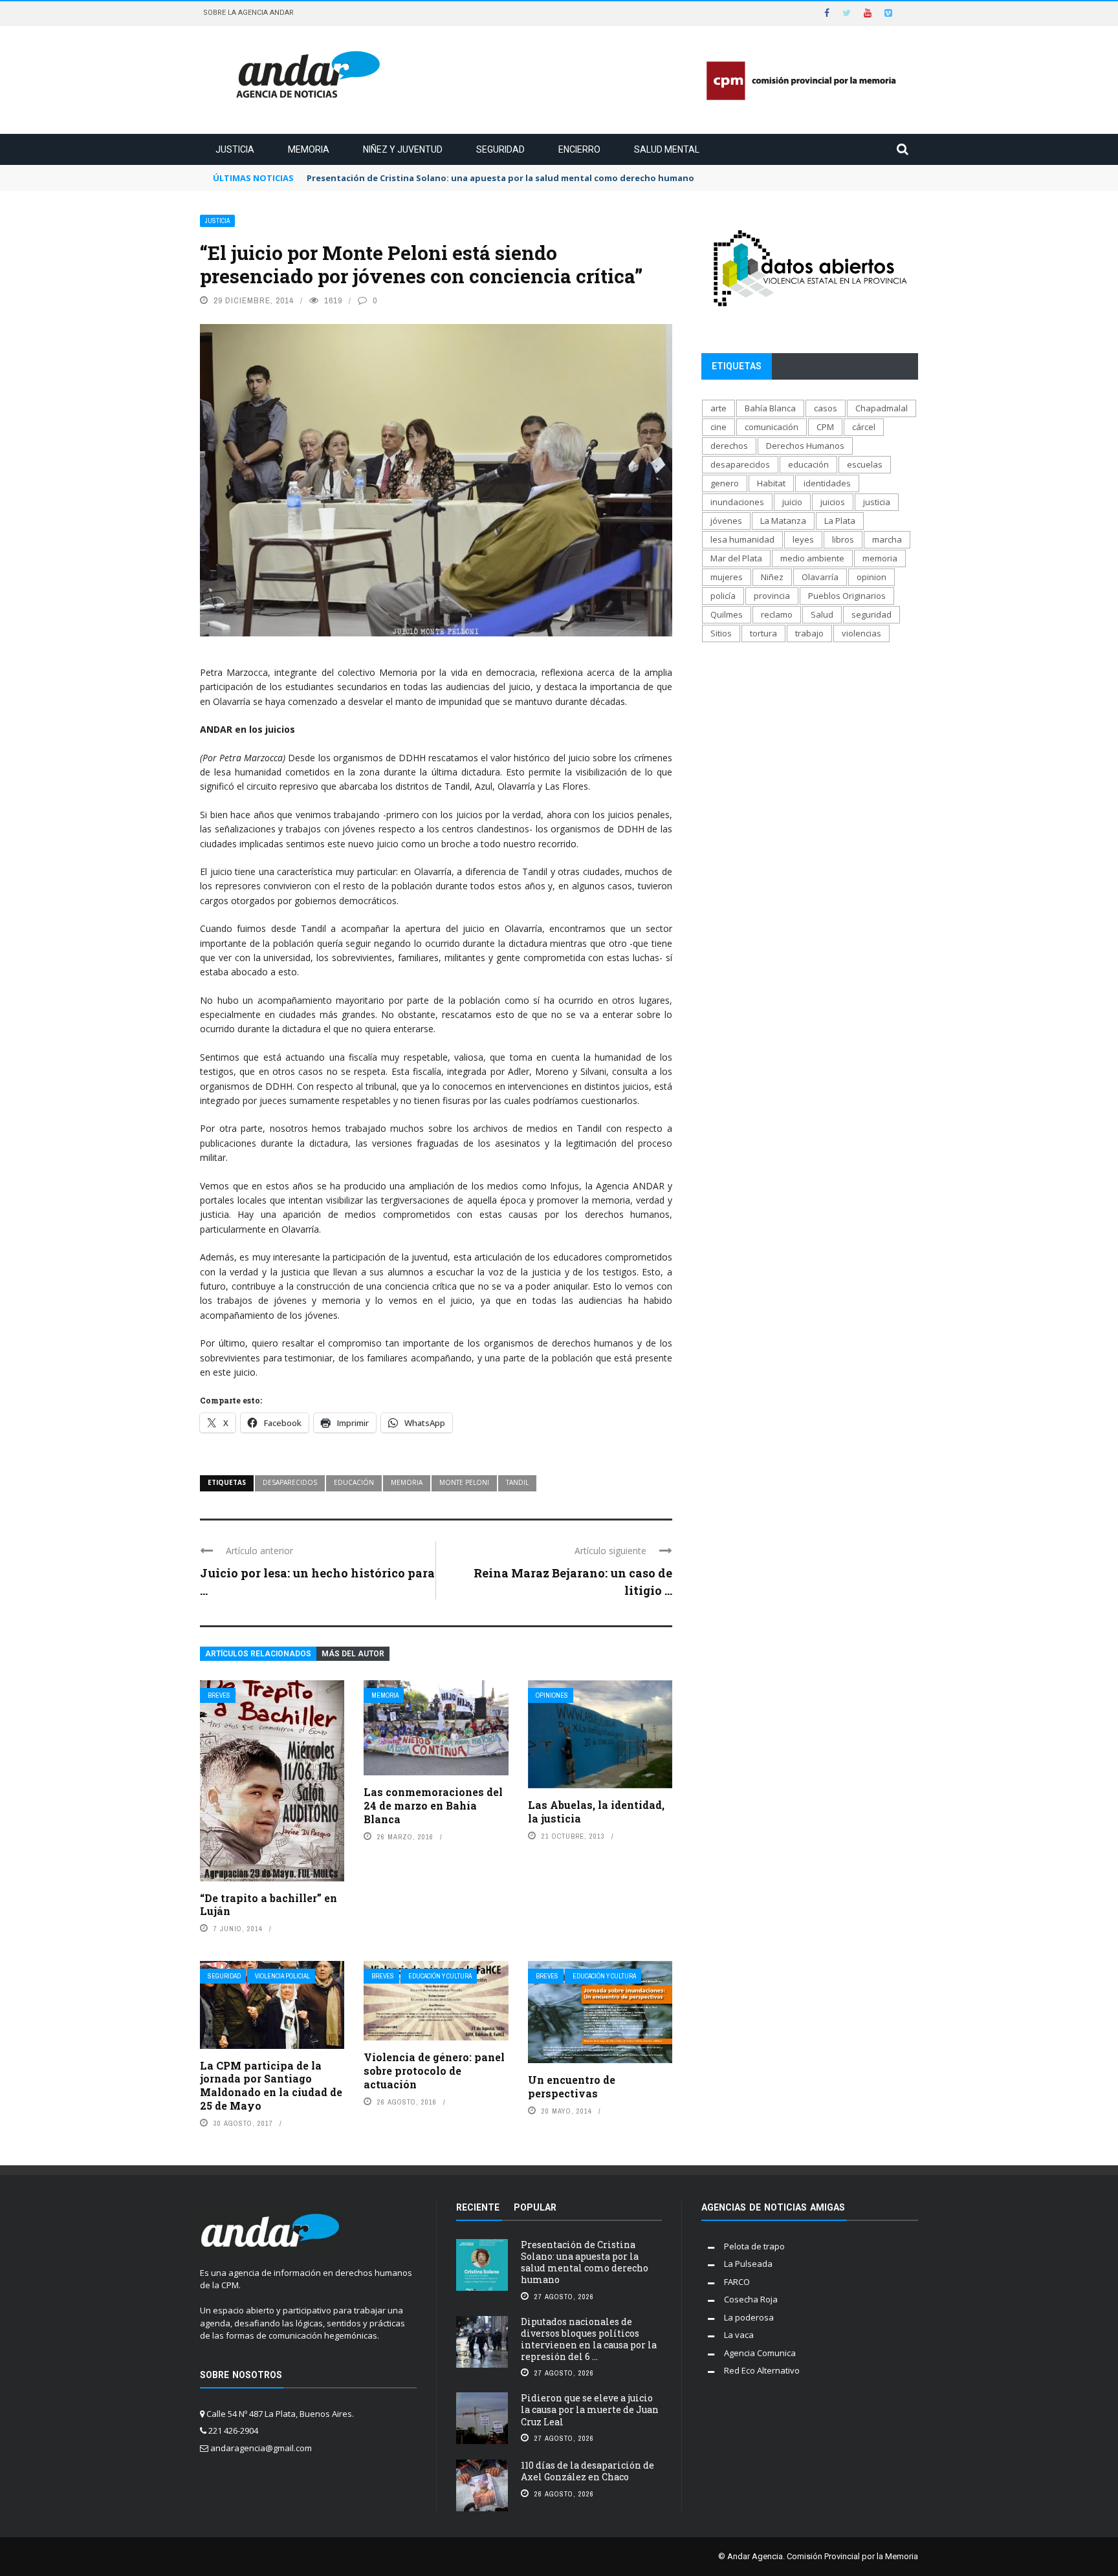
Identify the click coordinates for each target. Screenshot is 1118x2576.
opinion (871, 577)
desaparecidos (290, 1482)
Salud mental (667, 149)
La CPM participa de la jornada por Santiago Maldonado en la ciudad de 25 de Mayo (271, 2085)
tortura (763, 633)
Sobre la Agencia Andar (248, 13)
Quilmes (727, 614)
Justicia (235, 149)
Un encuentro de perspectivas (572, 2086)
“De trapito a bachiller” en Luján (269, 1905)
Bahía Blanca (770, 408)
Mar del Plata (736, 558)
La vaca (739, 2335)
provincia (772, 596)
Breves (219, 1695)
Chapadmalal (882, 408)
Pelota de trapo (754, 2246)
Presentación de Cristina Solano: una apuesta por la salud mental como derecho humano (585, 2262)
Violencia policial (282, 1976)
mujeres (727, 577)
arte (718, 408)
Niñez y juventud (403, 149)
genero (725, 483)
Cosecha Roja (751, 2299)
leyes (803, 539)
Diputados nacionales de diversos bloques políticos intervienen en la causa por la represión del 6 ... (589, 2339)
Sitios (721, 633)
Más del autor (353, 1654)
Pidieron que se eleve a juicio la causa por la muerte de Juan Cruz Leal (590, 2409)
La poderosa (749, 2317)
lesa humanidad (742, 539)
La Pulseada (748, 2264)
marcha (887, 539)
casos (826, 408)
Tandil (517, 1482)
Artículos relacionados (258, 1654)
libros (843, 539)
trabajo (809, 633)
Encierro (579, 149)
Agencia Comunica (760, 2353)
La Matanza (783, 521)
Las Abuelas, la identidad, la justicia (596, 1812)
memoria (407, 1482)
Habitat (771, 483)
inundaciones (737, 502)
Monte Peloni (464, 1482)
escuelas (865, 464)
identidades (827, 483)
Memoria (309, 149)
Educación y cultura (440, 1976)
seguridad (871, 614)
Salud (822, 614)
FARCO (737, 2282)
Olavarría (820, 577)
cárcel (864, 427)
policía (723, 596)
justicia (877, 502)
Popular (535, 2207)
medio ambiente (812, 558)
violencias (861, 633)
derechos (729, 446)
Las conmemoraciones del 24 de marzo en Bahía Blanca (433, 1805)
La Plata (840, 521)
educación (354, 1482)
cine (718, 427)
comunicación (772, 427)
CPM (825, 427)
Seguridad (500, 149)
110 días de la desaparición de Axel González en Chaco (587, 2471)
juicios (833, 502)
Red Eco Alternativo (762, 2370)
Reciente (478, 2207)
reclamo (777, 614)
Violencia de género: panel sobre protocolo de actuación (434, 2071)
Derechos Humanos (805, 446)
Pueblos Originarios (847, 596)
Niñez (772, 577)
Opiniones (552, 1695)
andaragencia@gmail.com (261, 2448)
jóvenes (726, 521)
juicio (792, 502)
